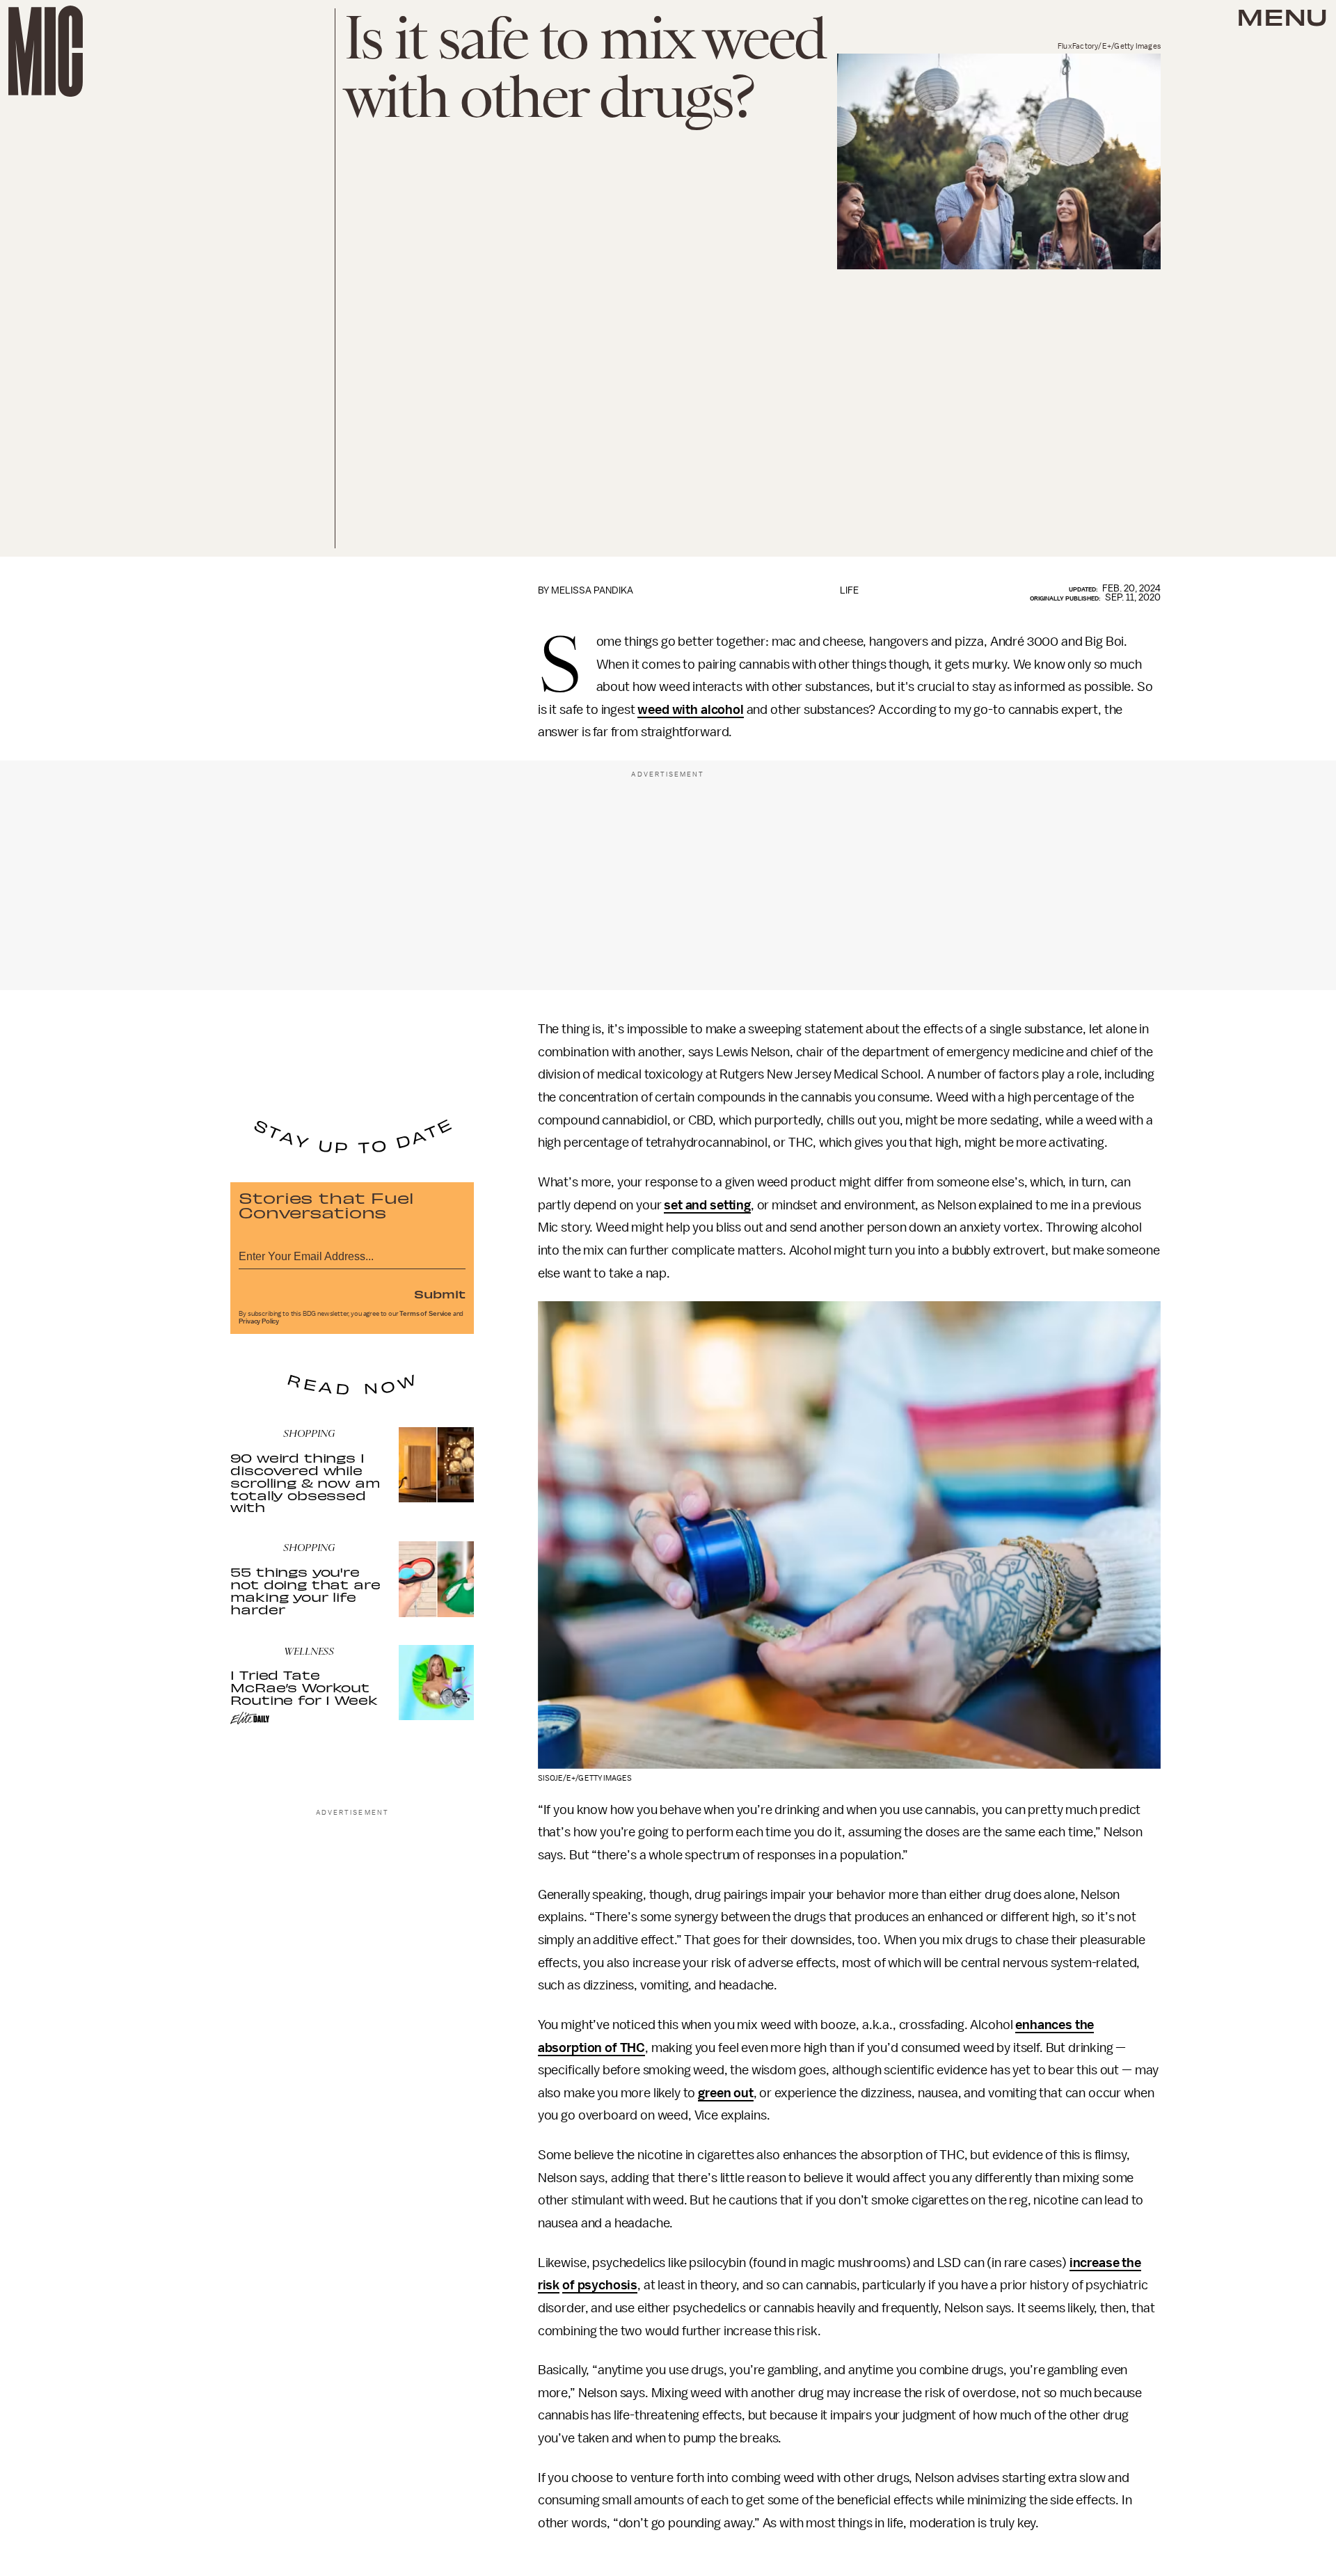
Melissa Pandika (592, 590)
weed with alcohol (690, 710)
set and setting (707, 1205)
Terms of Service (425, 1314)
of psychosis (600, 2285)
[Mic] (46, 51)
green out (726, 2093)
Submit (440, 1294)
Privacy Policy (259, 1321)
